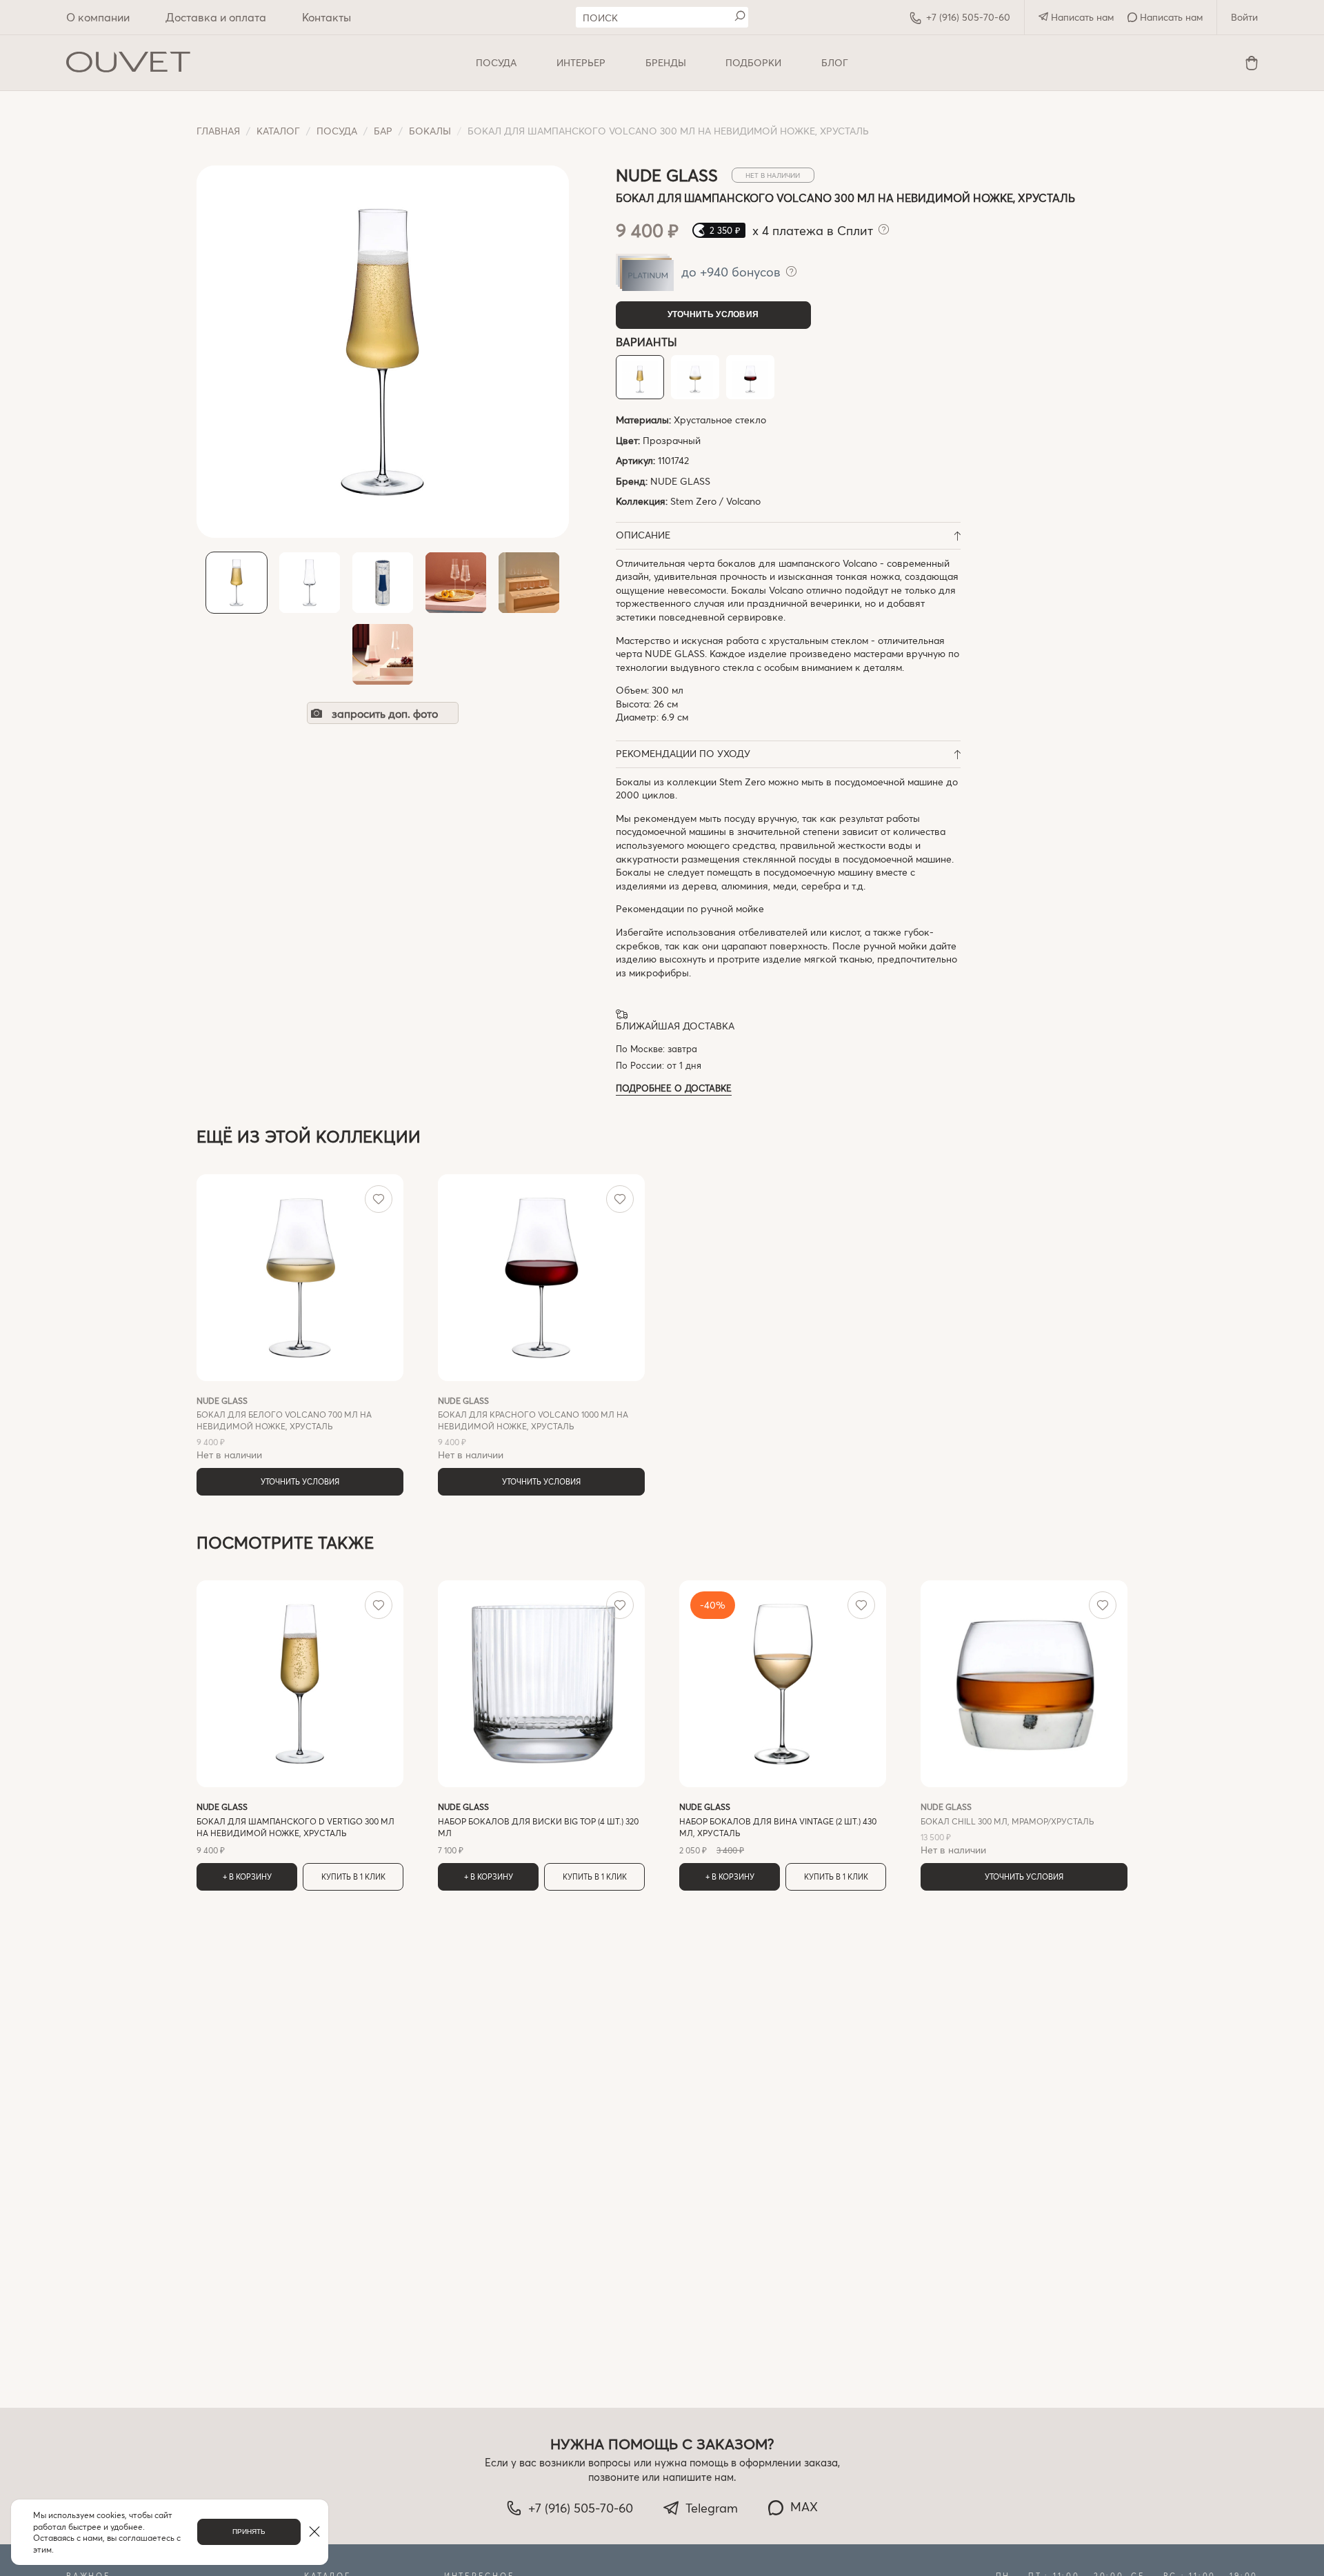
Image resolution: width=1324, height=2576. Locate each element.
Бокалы (430, 131)
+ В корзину (247, 1876)
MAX (804, 2506)
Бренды (666, 62)
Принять (249, 2532)
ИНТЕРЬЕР (581, 62)
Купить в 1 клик (353, 1876)
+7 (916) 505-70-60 (968, 17)
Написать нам (1081, 17)
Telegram (712, 2508)
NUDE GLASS (680, 481)
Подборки (753, 62)
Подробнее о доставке (674, 1088)
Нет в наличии (284, 1428)
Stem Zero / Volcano (715, 501)
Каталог (278, 131)
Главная (218, 131)
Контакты (327, 17)
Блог (835, 62)
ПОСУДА (496, 62)
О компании (98, 17)
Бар (383, 131)
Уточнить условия (713, 314)
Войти (1244, 17)
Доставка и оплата (216, 17)
